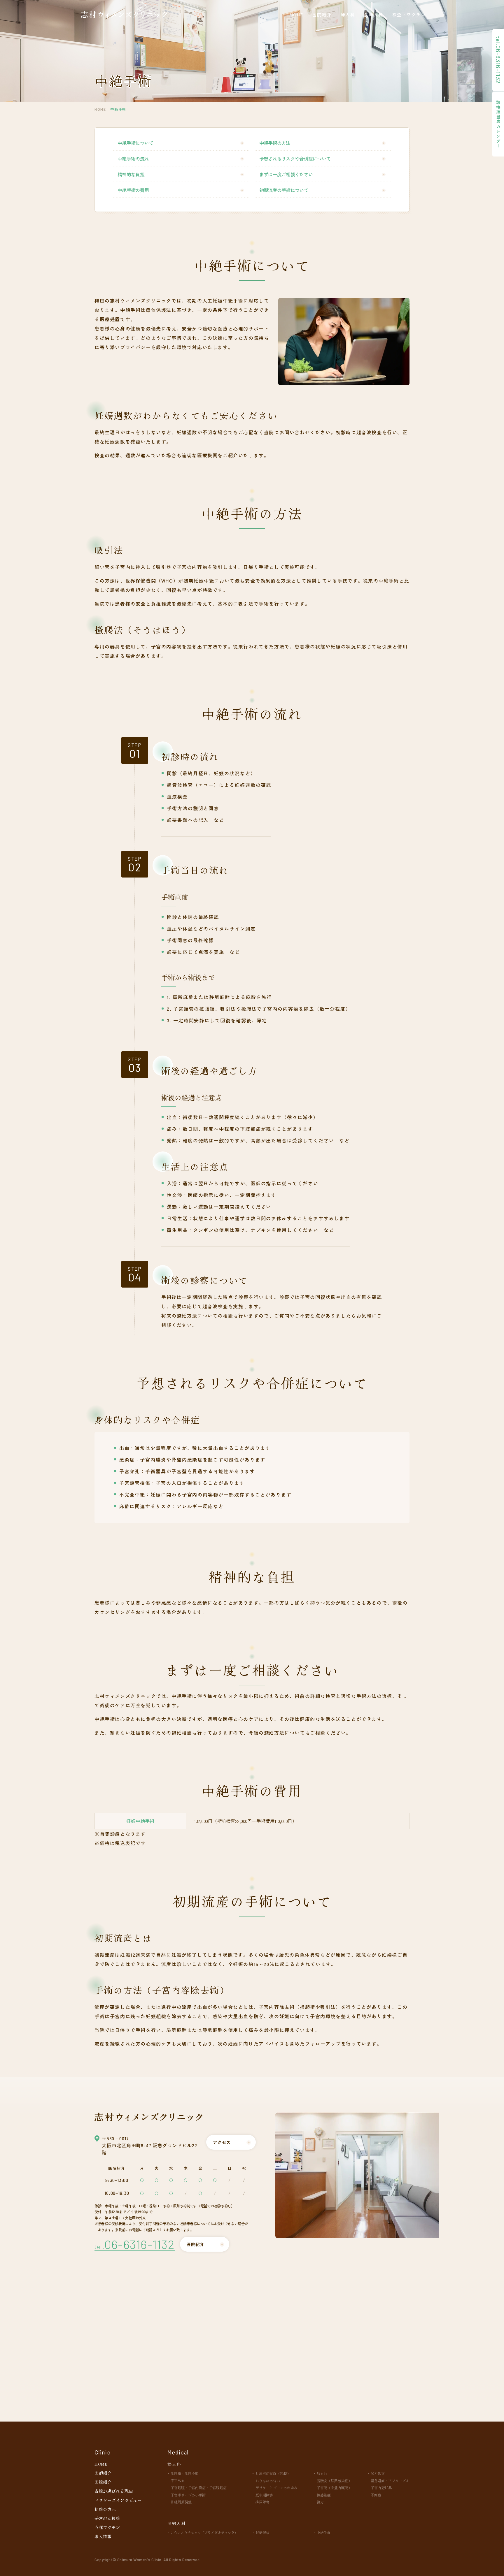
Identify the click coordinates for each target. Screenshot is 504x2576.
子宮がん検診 (107, 2518)
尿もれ (322, 2473)
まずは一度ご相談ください (286, 174)
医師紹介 (103, 2473)
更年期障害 (264, 2495)
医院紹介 (322, 14)
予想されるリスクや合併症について (295, 159)
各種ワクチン (107, 2527)
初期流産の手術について (284, 190)
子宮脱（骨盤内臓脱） (334, 2488)
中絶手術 (323, 2532)
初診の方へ (105, 2509)
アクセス (222, 2142)
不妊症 (376, 2495)
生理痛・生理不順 (185, 2473)
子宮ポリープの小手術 (188, 2495)
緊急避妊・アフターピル (390, 2481)
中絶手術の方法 (275, 143)
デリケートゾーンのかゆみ (276, 2488)
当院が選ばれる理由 (114, 2491)
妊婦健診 (262, 2532)
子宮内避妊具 (381, 2488)
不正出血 (178, 2481)
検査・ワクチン (409, 14)
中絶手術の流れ (133, 159)
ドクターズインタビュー (118, 2500)
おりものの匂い (268, 2481)
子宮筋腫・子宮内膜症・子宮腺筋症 (199, 2488)
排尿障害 (262, 2502)
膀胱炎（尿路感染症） (334, 2481)
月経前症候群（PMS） (273, 2473)
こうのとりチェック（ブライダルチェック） (204, 2532)
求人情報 (103, 2536)
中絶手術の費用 (133, 190)
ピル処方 (378, 2473)
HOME (297, 14)
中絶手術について (135, 143)
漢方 (320, 2502)
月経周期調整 (181, 2502)
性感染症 (324, 2495)
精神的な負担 (131, 174)
